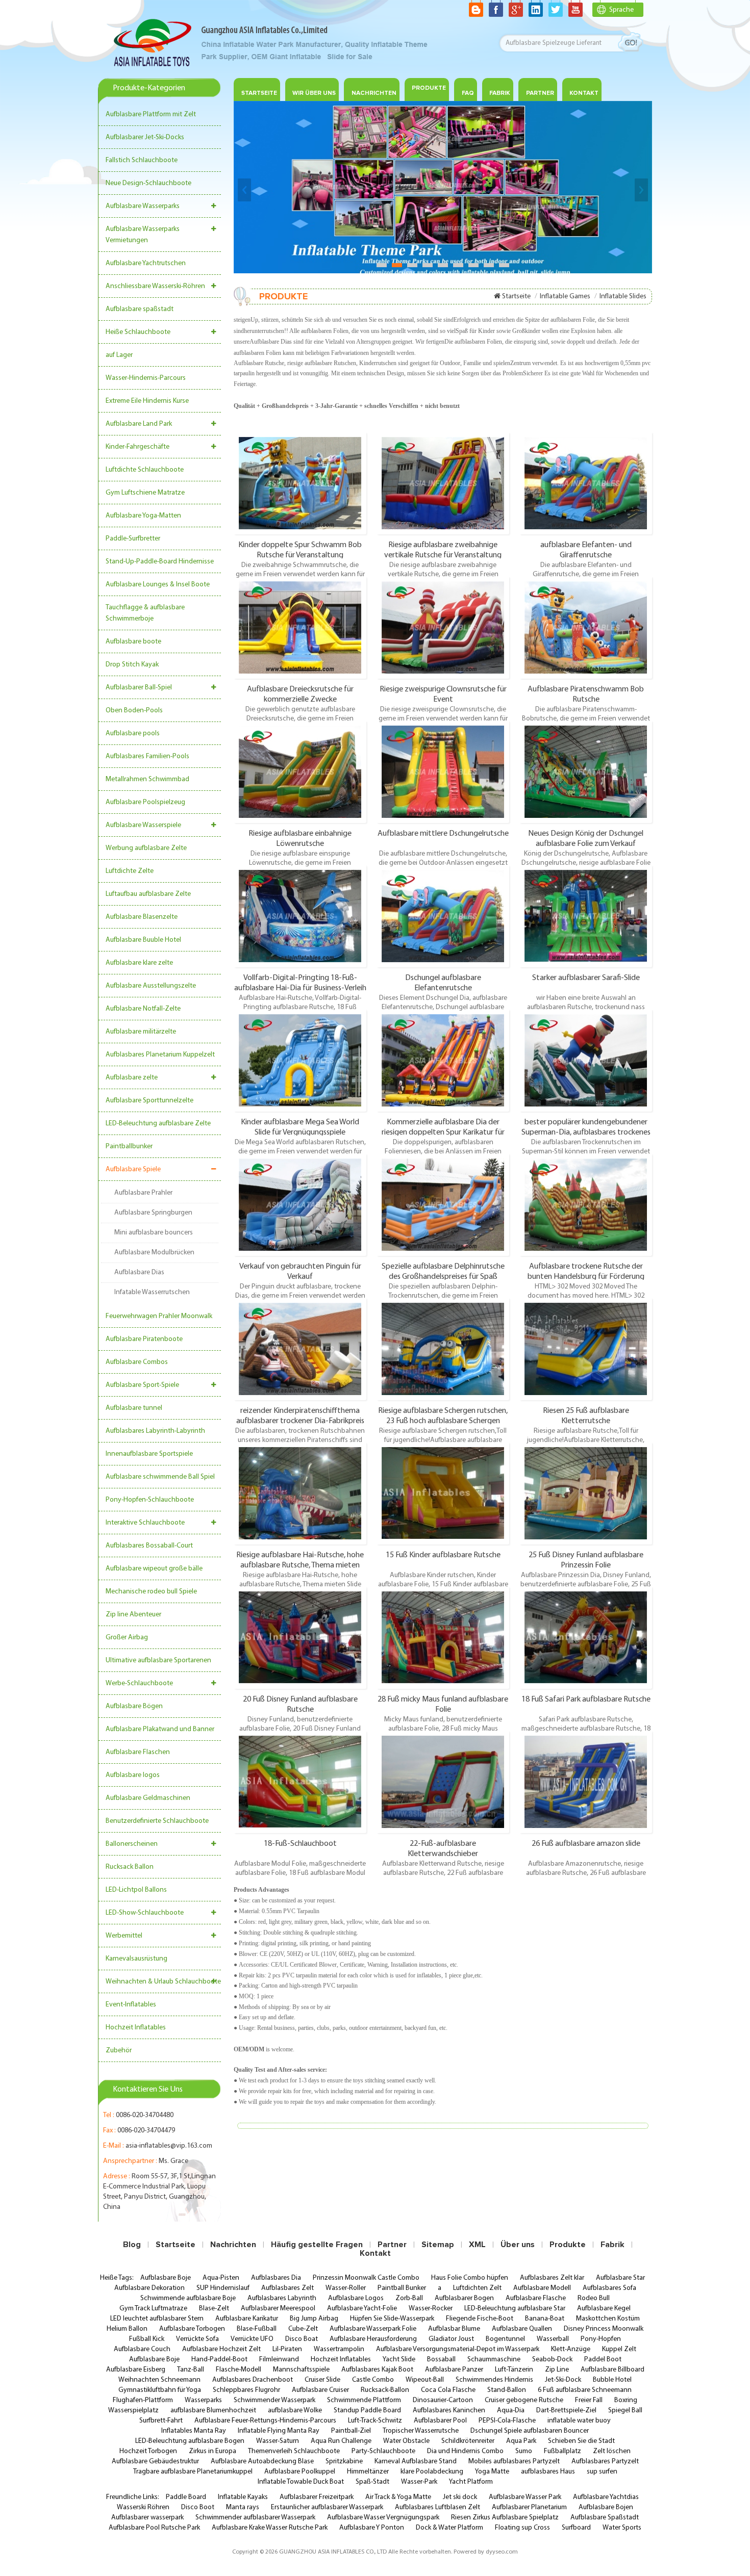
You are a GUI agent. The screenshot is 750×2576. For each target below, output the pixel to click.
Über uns (518, 2245)
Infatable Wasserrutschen (152, 1292)
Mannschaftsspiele (301, 2370)
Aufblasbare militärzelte (141, 1032)
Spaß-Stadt (372, 2482)
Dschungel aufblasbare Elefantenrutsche (443, 983)
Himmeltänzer (368, 2472)
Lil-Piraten (287, 2349)
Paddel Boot (603, 2360)
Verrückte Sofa (197, 2339)
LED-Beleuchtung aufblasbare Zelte (158, 1124)
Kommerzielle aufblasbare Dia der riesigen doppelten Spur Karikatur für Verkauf (443, 1127)
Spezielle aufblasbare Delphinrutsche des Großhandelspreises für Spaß (443, 1271)
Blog (132, 2245)
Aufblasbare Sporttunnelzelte (149, 1101)
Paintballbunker (129, 1147)
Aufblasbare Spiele (133, 1169)
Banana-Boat (545, 2319)
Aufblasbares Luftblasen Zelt (437, 2507)
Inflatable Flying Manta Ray (279, 2431)
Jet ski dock (460, 2497)
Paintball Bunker (402, 2288)
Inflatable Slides (623, 297)
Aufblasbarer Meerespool (278, 2309)
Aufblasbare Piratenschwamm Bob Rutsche (586, 694)
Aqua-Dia (511, 2411)
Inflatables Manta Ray (194, 2431)
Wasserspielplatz (133, 2411)
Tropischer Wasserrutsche (421, 2431)
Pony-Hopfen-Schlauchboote (150, 1500)
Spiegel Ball (625, 2411)
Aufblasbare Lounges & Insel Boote (158, 585)
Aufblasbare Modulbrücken (154, 1253)
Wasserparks (203, 2400)
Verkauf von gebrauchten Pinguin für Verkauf (300, 1271)
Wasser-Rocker (431, 2309)
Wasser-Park (419, 2482)
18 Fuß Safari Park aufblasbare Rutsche (586, 1699)
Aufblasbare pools (133, 733)
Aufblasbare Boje (166, 2278)
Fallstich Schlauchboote (142, 160)
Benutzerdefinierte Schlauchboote (157, 1821)
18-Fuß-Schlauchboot (300, 1844)
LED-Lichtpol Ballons (136, 1890)
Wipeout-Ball (425, 2380)
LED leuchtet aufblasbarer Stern (157, 2319)
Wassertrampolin (339, 2349)
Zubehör (119, 2051)
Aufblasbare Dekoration (149, 2288)
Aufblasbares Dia (276, 2278)
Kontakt (584, 93)
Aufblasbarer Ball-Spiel (139, 688)
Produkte (429, 88)
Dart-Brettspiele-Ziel (566, 2411)
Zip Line (557, 2370)
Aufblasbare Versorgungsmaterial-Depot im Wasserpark (458, 2349)
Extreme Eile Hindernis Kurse (147, 401)
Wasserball (553, 2339)
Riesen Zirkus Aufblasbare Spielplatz (505, 2518)
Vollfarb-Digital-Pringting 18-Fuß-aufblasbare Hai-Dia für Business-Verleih (300, 983)
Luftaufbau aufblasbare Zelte (148, 894)
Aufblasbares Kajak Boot (377, 2370)
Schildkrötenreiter (468, 2441)
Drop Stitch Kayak (132, 665)
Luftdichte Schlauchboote (145, 470)
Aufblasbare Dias (139, 1272)
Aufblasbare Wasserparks (143, 206)
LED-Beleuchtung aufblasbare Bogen (190, 2441)
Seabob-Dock (552, 2360)
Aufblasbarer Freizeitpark (317, 2497)
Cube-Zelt (303, 2329)
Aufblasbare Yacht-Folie (362, 2309)
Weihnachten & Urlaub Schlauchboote (163, 1982)
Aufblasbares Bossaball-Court (149, 1546)
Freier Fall (589, 2400)
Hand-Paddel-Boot (219, 2360)
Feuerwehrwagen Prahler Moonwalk (159, 1316)
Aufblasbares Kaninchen (449, 2411)
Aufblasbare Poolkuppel (300, 2472)
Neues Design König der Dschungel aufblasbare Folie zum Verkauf (586, 838)
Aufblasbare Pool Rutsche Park (154, 2528)
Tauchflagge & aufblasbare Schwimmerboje (145, 613)
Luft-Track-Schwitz (375, 2421)
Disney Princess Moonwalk (604, 2329)
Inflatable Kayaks (243, 2497)
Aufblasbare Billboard (612, 2370)
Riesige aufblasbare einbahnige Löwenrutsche (300, 838)
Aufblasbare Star (620, 2278)
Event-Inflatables (131, 2005)
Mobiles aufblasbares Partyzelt (514, 2462)
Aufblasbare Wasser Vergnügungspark (383, 2518)
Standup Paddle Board (367, 2411)
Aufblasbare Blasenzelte (142, 917)
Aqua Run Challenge (341, 2441)
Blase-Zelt (214, 2309)
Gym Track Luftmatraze (153, 2309)
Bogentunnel (505, 2339)
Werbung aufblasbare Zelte (146, 848)
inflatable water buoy (579, 2421)
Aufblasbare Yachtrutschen (146, 263)
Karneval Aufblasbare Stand (416, 2462)
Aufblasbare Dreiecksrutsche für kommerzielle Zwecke (300, 694)
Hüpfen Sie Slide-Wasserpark (392, 2319)
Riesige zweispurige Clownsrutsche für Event (443, 694)
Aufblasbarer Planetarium (529, 2507)
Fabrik (500, 93)
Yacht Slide (399, 2360)
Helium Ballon (127, 2329)
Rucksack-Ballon (385, 2390)
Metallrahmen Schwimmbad (147, 779)
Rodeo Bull (594, 2298)
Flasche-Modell (239, 2370)
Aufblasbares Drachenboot (253, 2380)
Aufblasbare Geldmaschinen (148, 1798)
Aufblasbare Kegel (604, 2309)
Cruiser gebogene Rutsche (524, 2400)
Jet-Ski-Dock (563, 2380)
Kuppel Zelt (619, 2349)
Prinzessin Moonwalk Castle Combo (366, 2278)
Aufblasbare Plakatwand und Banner (160, 1729)
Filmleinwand (279, 2360)
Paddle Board (186, 2497)
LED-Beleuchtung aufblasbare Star (515, 2309)
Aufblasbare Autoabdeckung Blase (262, 2462)
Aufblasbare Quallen (522, 2329)
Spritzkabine (344, 2462)
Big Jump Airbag (314, 2319)
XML (477, 2245)
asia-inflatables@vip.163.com (169, 2146)
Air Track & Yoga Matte (398, 2497)
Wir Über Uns (314, 93)
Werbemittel (124, 1936)
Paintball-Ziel (351, 2431)
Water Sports (622, 2528)
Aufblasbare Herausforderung (373, 2339)
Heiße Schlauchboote (138, 332)
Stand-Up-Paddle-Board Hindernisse (160, 562)
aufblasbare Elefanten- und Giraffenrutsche (586, 550)
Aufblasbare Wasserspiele (143, 825)
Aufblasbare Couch (142, 2349)
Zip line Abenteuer (133, 1615)
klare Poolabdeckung (432, 2472)
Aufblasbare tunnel (134, 1408)
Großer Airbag (127, 1638)
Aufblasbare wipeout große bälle (154, 1569)
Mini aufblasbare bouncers (154, 1233)
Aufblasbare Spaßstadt (605, 2518)
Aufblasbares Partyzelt (605, 2462)
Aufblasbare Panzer (454, 2370)
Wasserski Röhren (143, 2507)
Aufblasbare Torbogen (192, 2329)
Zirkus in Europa (212, 2451)
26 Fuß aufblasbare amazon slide (586, 1844)
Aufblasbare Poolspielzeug (145, 802)
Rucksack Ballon (130, 1867)
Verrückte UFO (252, 2339)
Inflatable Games (565, 297)
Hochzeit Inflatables (136, 2028)
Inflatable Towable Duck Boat (301, 2482)
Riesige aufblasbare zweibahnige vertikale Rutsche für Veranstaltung (443, 550)
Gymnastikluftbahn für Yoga (160, 2390)
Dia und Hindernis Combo (465, 2451)
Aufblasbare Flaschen (138, 1752)
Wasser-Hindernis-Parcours (146, 378)
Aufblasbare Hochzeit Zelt (221, 2349)
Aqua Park (521, 2441)
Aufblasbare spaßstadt (140, 309)
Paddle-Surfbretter (133, 539)
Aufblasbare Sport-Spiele (142, 1385)
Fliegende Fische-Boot (480, 2319)
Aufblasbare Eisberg (136, 2370)
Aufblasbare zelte (132, 1078)
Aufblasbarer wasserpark (147, 2518)
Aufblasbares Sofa (609, 2288)
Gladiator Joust (451, 2339)
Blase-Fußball (257, 2329)
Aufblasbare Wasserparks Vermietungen (143, 235)
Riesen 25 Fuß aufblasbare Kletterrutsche (586, 1415)
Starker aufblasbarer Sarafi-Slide (586, 978)
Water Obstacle (406, 2441)
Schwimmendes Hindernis (494, 2380)
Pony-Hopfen (601, 2339)
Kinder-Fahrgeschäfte (137, 447)
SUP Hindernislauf (223, 2288)
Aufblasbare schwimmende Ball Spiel (160, 1477)
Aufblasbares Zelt (287, 2288)
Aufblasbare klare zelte (139, 963)
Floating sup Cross (522, 2528)
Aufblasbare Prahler (143, 1193)
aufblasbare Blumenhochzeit (213, 2411)
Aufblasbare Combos (137, 1362)
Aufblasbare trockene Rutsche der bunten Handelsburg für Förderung (586, 1271)
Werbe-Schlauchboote (139, 1683)
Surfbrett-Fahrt (161, 2421)
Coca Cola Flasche (448, 2390)
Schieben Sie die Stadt (581, 2441)
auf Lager (119, 355)
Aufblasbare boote (133, 642)
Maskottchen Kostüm (608, 2319)
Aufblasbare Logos (356, 2298)
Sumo (524, 2451)
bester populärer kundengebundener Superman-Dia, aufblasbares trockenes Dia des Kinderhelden (586, 1127)
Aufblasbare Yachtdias (606, 2497)
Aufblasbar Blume (454, 2329)
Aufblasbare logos (133, 1775)
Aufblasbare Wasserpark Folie (373, 2329)
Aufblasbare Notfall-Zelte (143, 1009)
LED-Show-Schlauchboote (145, 1913)
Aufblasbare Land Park (139, 424)
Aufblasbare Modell (542, 2288)
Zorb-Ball (409, 2298)
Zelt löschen (612, 2451)
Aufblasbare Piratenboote (144, 1339)
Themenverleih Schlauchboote (294, 2451)
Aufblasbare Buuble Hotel (143, 940)
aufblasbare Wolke (295, 2411)
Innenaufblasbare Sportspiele (149, 1454)
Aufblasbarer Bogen (464, 2298)
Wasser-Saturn (278, 2441)
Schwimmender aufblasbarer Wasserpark (255, 2518)
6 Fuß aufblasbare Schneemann (585, 2390)
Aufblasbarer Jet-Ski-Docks (145, 137)
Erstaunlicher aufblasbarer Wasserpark (327, 2507)
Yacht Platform (471, 2482)
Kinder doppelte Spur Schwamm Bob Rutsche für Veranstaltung (300, 550)
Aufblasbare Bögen (134, 1706)
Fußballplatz (562, 2451)
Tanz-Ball (191, 2370)
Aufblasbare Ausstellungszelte (151, 986)
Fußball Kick (147, 2339)
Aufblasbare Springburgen (153, 1213)
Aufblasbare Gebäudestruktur (155, 2462)
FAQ (468, 93)
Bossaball (441, 2360)
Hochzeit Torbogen (148, 2451)
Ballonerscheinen (132, 1844)
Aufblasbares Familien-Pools (147, 756)
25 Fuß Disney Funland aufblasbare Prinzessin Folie (586, 1560)
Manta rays (243, 2507)
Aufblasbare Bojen (606, 2507)
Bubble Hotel (612, 2380)
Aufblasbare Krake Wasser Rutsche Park (270, 2528)
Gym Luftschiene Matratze (145, 493)
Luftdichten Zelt (477, 2288)
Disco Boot (198, 2507)
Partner (540, 93)
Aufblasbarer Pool (440, 2421)
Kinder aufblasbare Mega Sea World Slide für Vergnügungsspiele (300, 1127)
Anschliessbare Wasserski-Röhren (155, 286)
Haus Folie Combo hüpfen (470, 2278)
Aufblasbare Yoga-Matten (143, 516)
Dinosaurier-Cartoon (443, 2400)
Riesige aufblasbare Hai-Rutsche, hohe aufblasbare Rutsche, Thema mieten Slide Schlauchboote (300, 1560)
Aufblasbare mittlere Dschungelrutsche (443, 834)
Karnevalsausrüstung (136, 1959)
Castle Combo (373, 2380)
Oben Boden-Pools (134, 711)
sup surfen (602, 2472)
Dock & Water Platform (449, 2528)
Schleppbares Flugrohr (246, 2390)
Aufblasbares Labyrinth (282, 2298)
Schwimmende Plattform (364, 2400)
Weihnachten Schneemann (159, 2380)
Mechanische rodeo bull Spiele (151, 1592)
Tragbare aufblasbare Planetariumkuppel (193, 2472)
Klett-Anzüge (571, 2349)
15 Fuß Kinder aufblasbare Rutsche (443, 1555)
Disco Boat (302, 2339)
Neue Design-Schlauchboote (148, 183)
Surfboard (576, 2528)
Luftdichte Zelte (130, 871)
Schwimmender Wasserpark (274, 2400)
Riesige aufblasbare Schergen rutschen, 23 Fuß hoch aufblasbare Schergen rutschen (443, 1415)
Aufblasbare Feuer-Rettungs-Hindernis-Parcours (265, 2421)
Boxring (626, 2400)
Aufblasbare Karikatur (247, 2319)
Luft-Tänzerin (514, 2370)
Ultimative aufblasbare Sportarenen (158, 1660)
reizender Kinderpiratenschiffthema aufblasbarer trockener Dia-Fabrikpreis (300, 1415)
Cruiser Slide (322, 2380)
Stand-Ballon (507, 2390)
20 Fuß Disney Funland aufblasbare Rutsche (300, 1704)
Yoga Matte (492, 2472)
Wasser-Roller (346, 2288)
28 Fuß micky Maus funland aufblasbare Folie (443, 1704)
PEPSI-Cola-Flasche (507, 2421)
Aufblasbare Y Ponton (372, 2528)
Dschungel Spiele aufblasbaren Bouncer (530, 2431)
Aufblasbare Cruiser (320, 2390)
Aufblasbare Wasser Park (525, 2497)
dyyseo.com (502, 2552)
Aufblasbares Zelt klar (552, 2278)
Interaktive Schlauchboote (145, 1523)
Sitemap (438, 2245)
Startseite (259, 93)
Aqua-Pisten (221, 2278)
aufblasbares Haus (548, 2472)
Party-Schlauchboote (383, 2451)
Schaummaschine (494, 2360)
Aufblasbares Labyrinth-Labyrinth (155, 1431)
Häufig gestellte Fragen (317, 2245)
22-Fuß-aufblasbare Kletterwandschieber (443, 1848)
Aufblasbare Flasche (536, 2298)
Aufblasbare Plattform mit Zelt (151, 114)
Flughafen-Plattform (143, 2400)
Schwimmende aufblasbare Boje (188, 2298)
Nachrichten (374, 93)
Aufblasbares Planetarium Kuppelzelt (160, 1055)
